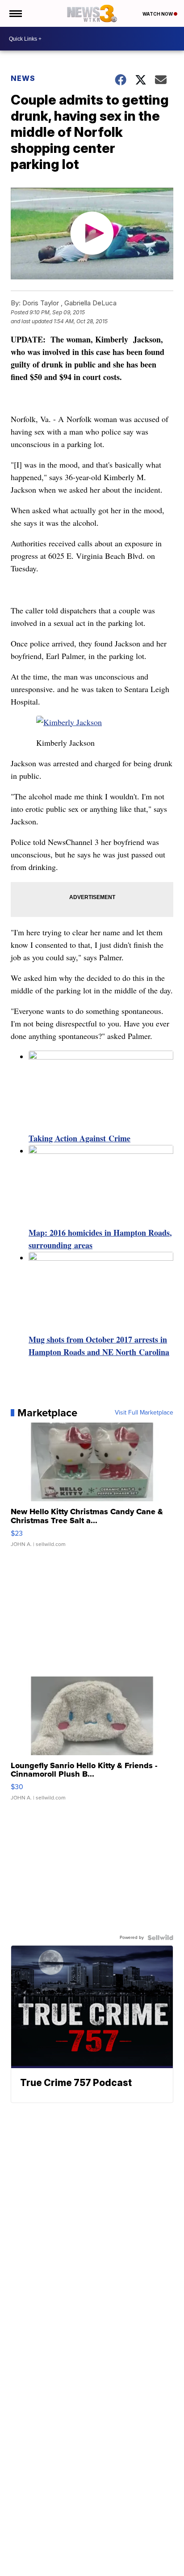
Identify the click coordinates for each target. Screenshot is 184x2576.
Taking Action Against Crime (79, 1138)
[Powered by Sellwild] (160, 1938)
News (23, 78)
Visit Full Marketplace (144, 1413)
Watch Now (158, 14)
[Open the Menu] (15, 13)
